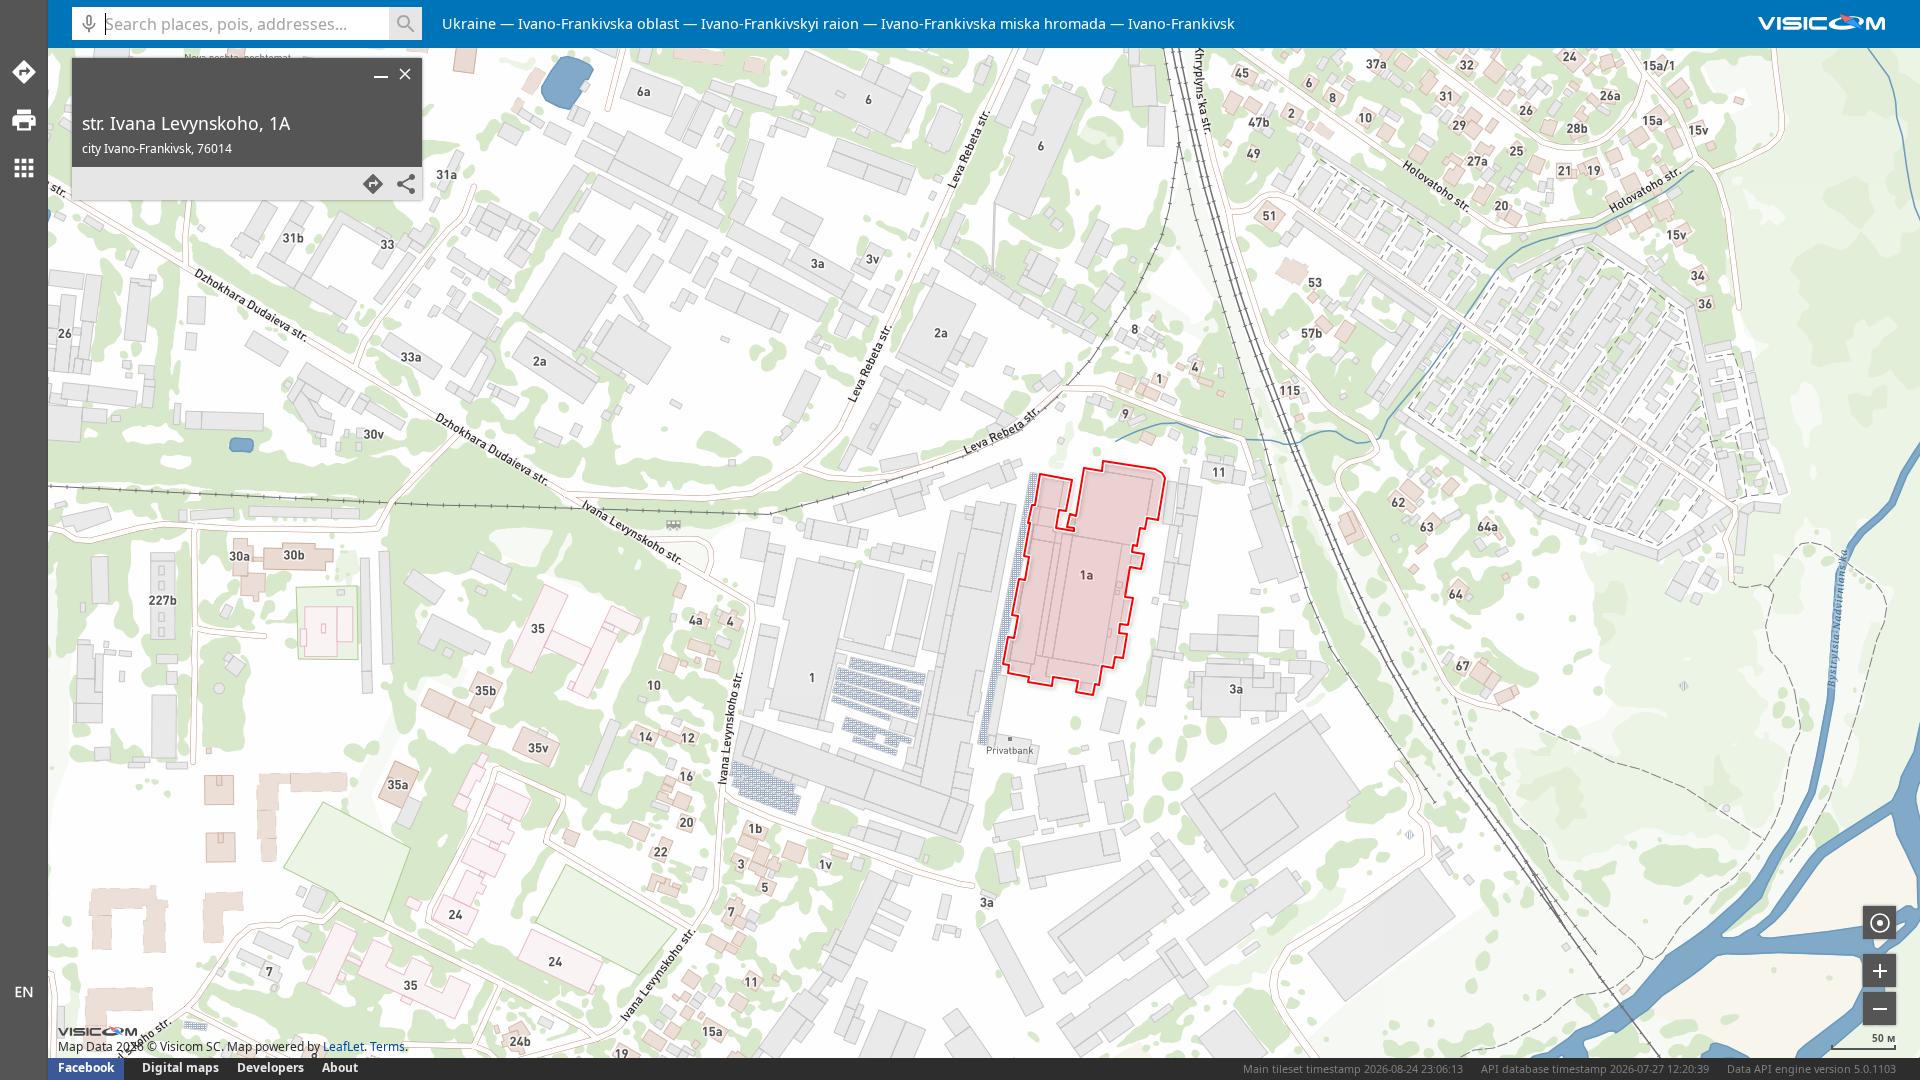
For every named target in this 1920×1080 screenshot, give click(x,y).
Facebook (86, 1067)
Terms (387, 1046)
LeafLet (343, 1046)
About (340, 1067)
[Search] (405, 23)
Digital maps (182, 1067)
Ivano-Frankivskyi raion (780, 23)
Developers (270, 1067)
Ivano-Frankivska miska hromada (993, 23)
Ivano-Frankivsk (1181, 23)
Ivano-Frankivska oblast (598, 23)
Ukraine (469, 23)
